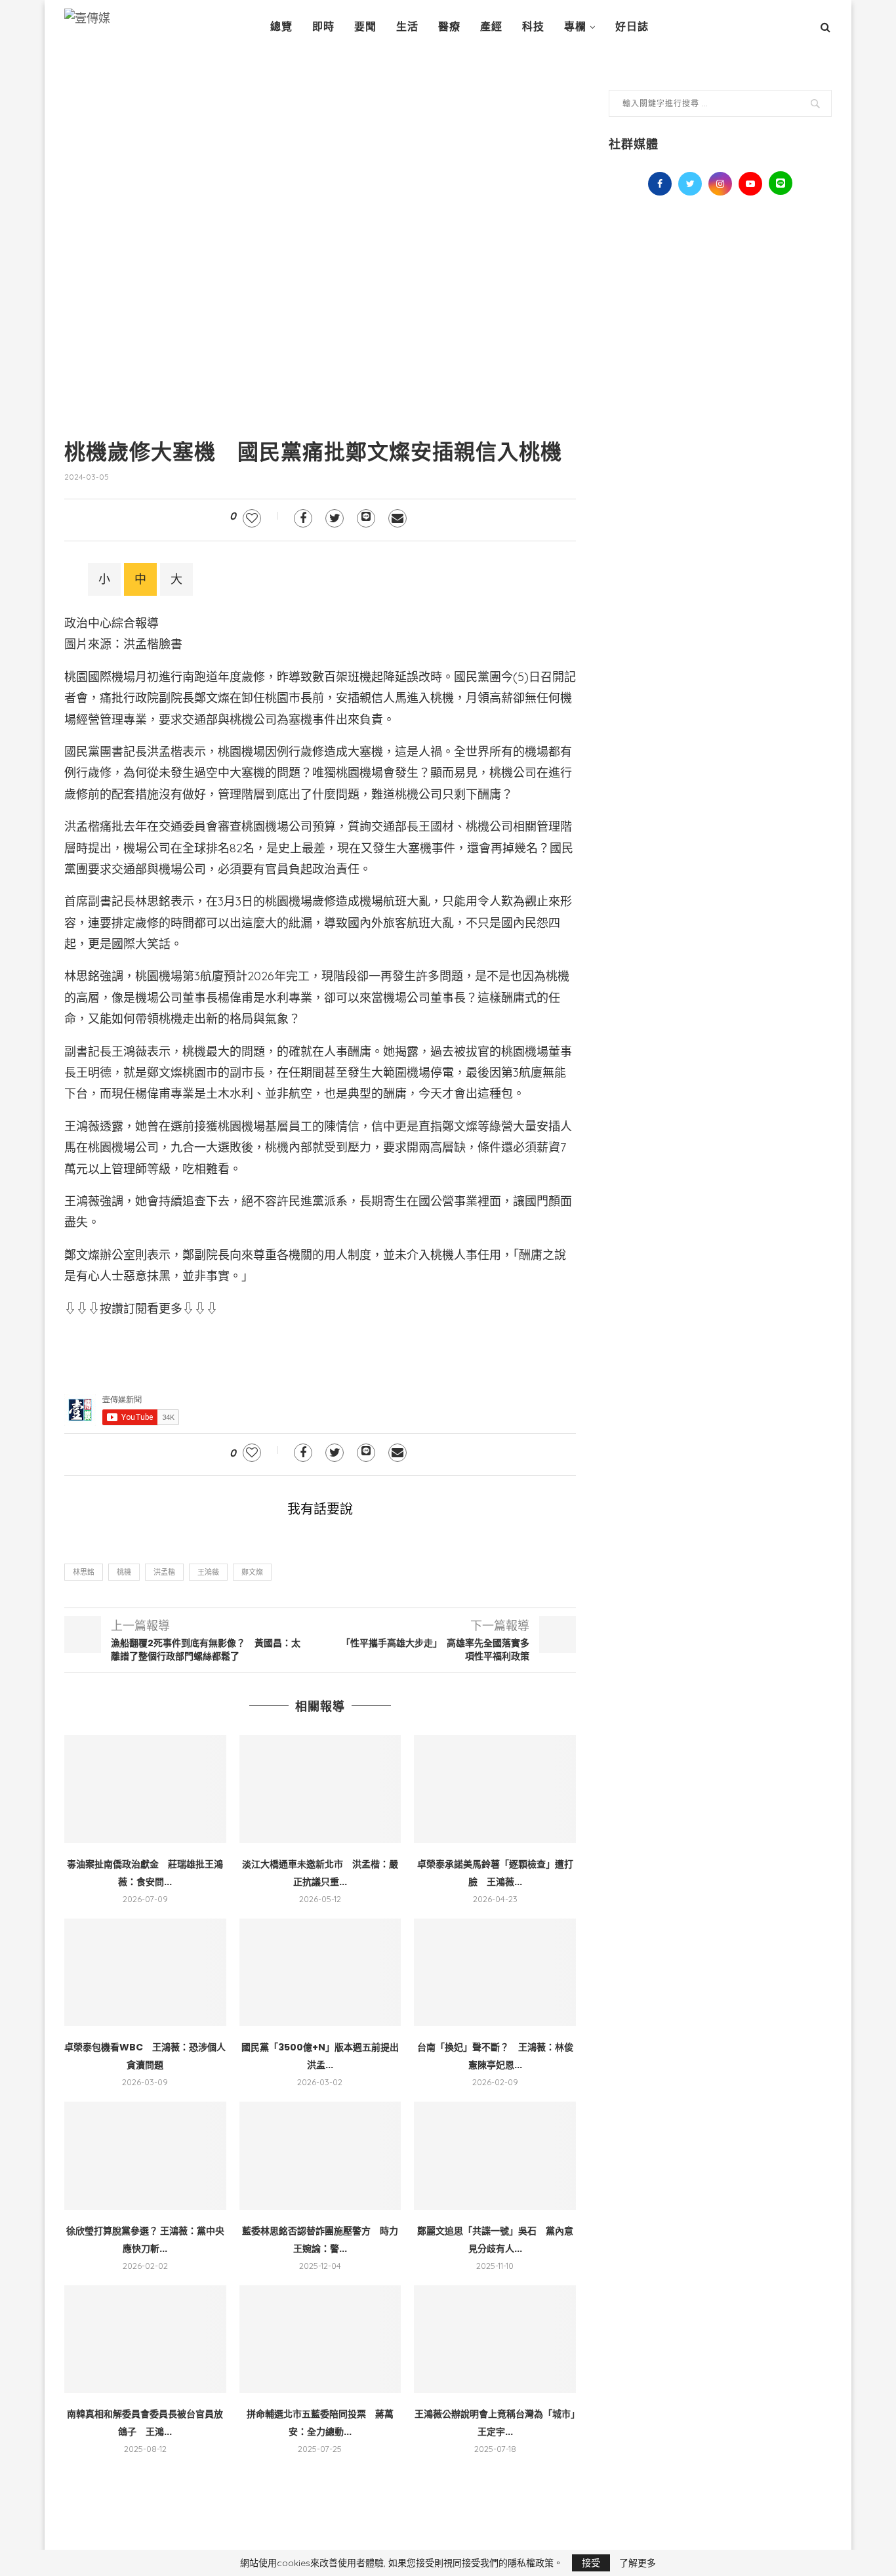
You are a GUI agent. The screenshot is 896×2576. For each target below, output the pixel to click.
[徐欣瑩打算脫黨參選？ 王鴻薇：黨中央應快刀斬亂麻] (145, 2155)
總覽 (281, 27)
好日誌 (632, 27)
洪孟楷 (164, 1572)
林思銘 (84, 1572)
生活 (407, 27)
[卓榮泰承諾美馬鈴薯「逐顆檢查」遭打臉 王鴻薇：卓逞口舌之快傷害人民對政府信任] (495, 1789)
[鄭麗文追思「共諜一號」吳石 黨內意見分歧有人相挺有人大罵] (495, 2155)
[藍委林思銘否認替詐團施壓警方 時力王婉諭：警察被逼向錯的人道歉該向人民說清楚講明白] (320, 2155)
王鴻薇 (208, 1572)
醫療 (449, 27)
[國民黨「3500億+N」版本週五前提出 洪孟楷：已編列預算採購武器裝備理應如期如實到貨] (320, 1972)
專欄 (575, 27)
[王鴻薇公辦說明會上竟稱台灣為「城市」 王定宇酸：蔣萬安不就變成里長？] (495, 2339)
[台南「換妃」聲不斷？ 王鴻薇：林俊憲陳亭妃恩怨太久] (495, 1972)
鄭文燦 (252, 1572)
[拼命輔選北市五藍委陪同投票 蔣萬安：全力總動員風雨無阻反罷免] (320, 2339)
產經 (491, 27)
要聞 (365, 27)
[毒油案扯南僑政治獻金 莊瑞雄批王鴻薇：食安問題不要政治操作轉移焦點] (145, 1789)
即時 (323, 27)
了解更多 (638, 2563)
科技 (533, 27)
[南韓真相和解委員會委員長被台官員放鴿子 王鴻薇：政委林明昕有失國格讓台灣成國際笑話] (145, 2339)
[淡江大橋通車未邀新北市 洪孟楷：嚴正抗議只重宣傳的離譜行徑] (320, 1789)
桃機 (124, 1572)
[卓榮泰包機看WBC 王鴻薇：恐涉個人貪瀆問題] (145, 1972)
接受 (591, 2563)
